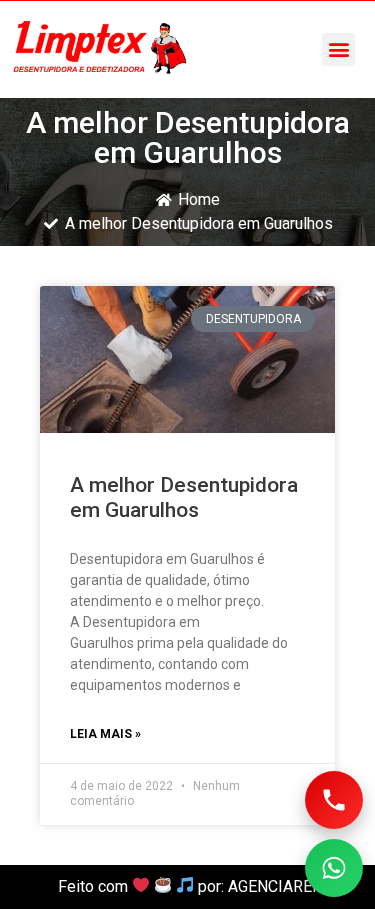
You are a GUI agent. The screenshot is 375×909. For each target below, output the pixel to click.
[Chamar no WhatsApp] (334, 868)
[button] (338, 49)
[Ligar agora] (334, 800)
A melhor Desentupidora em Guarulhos (184, 497)
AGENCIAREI (272, 886)
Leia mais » (105, 734)
